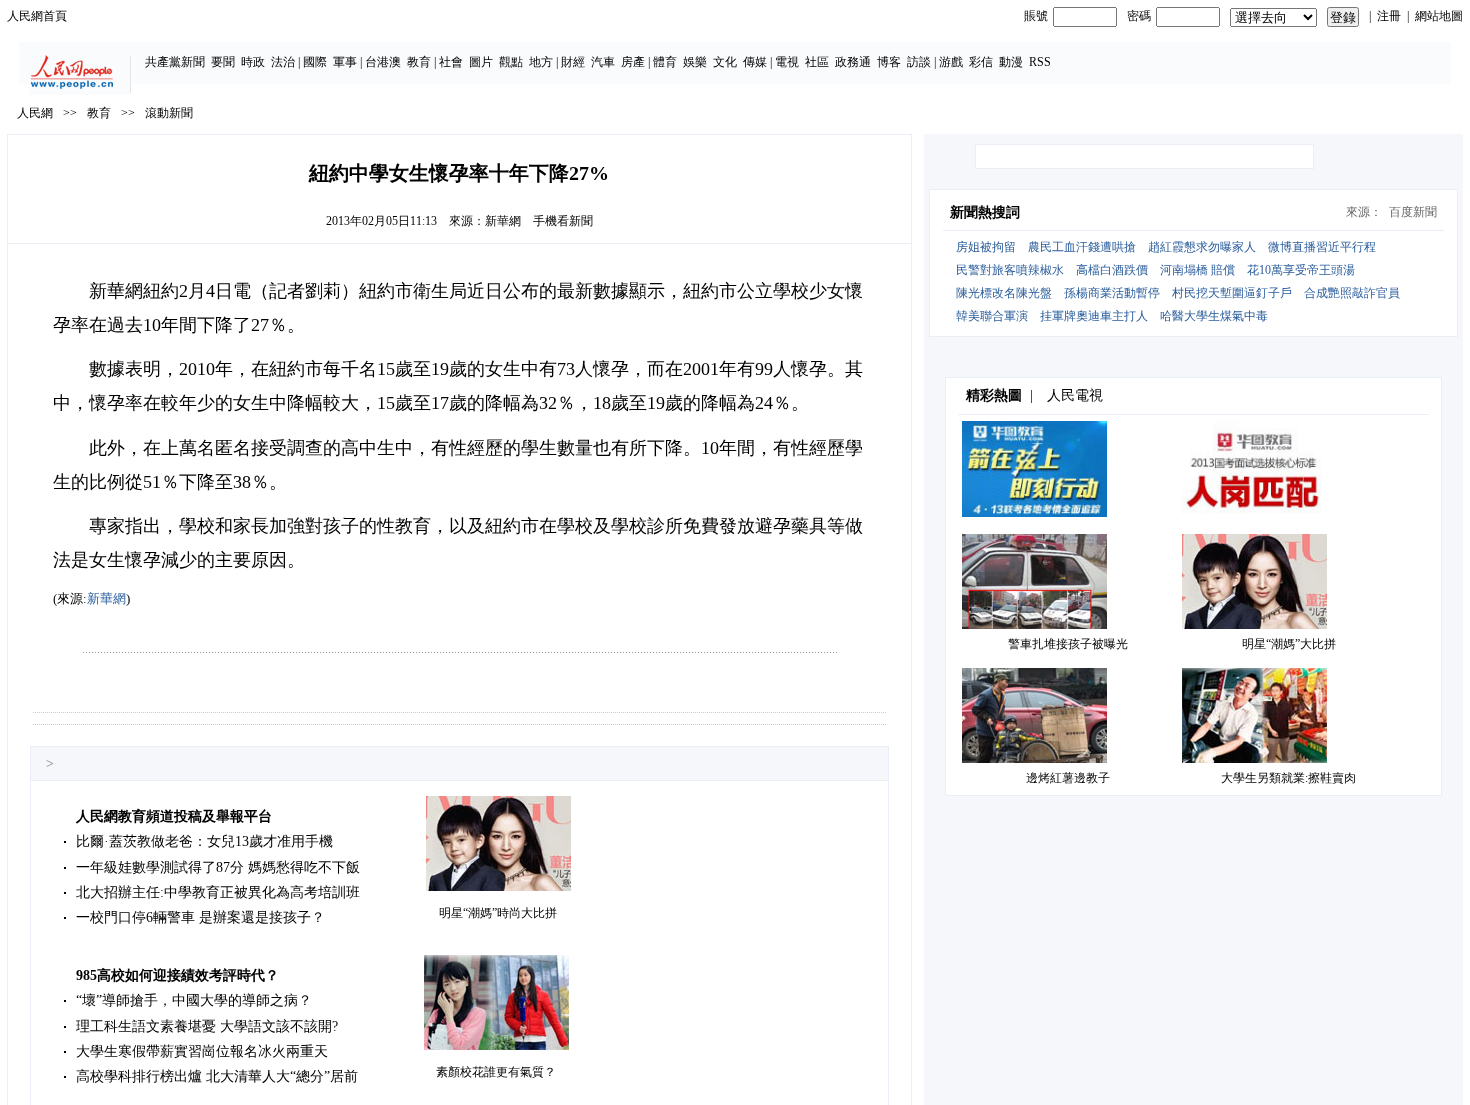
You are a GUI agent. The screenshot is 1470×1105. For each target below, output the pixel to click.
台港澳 (383, 62)
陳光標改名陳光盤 (1004, 293)
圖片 (481, 62)
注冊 (1389, 16)
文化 (725, 62)
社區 (817, 62)
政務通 (853, 62)
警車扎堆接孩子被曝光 (1068, 644)
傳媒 (755, 62)
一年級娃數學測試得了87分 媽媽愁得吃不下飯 (218, 867)
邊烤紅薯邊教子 (1068, 778)
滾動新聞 (169, 113)
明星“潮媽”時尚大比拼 (498, 913)
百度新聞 (1413, 212)
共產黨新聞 (175, 62)
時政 (253, 62)
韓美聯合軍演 (992, 316)
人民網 (35, 113)
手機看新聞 (563, 221)
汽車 (603, 62)
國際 (315, 62)
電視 (787, 62)
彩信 (981, 62)
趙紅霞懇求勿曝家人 (1202, 247)
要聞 (223, 62)
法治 (283, 62)
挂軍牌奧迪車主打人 (1094, 316)
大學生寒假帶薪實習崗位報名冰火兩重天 (202, 1051)
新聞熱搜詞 (985, 212)
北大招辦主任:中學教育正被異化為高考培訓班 (218, 892)
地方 (541, 62)
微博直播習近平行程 (1322, 247)
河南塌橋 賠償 (1197, 270)
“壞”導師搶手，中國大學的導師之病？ (194, 1000)
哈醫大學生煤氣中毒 (1214, 316)
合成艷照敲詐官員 (1352, 293)
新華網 (503, 221)
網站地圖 (1439, 16)
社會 (451, 62)
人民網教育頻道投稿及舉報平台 (174, 816)
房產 (633, 62)
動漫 (1011, 62)
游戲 (951, 62)
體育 (665, 62)
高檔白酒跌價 (1112, 270)
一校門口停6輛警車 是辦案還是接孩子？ (200, 917)
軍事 (345, 62)
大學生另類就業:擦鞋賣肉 (1288, 778)
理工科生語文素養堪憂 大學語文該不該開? (207, 1026)
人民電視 (1075, 395)
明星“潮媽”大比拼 (1289, 644)
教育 (419, 62)
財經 (573, 62)
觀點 (511, 62)
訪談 (919, 62)
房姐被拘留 (986, 247)
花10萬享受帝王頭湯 (1301, 270)
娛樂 (695, 62)
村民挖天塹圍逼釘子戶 (1232, 293)
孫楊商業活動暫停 (1112, 293)
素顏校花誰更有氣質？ (496, 1072)
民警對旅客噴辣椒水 (1010, 270)
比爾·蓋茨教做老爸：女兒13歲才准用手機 (204, 841)
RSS (1040, 62)
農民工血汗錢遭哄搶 (1082, 247)
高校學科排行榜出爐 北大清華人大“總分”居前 (217, 1076)
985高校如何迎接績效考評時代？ (177, 975)
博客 (889, 62)
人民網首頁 (37, 16)
